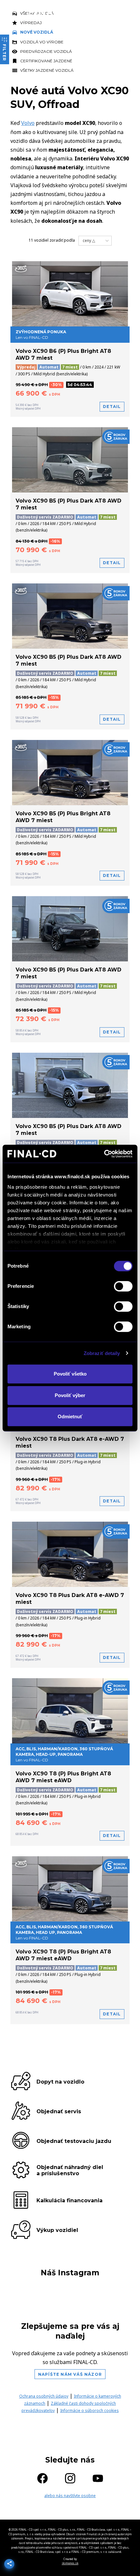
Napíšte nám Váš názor (70, 2374)
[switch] (123, 1286)
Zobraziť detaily (102, 1353)
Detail (112, 407)
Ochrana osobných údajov (44, 2396)
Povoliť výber (70, 1395)
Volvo (28, 123)
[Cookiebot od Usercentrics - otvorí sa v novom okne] (104, 1154)
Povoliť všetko (70, 1374)
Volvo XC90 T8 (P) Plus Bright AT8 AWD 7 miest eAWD (63, 1777)
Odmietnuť (70, 1416)
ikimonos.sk (70, 2563)
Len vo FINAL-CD (64, 1754)
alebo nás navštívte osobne (70, 2496)
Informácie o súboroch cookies (90, 2410)
